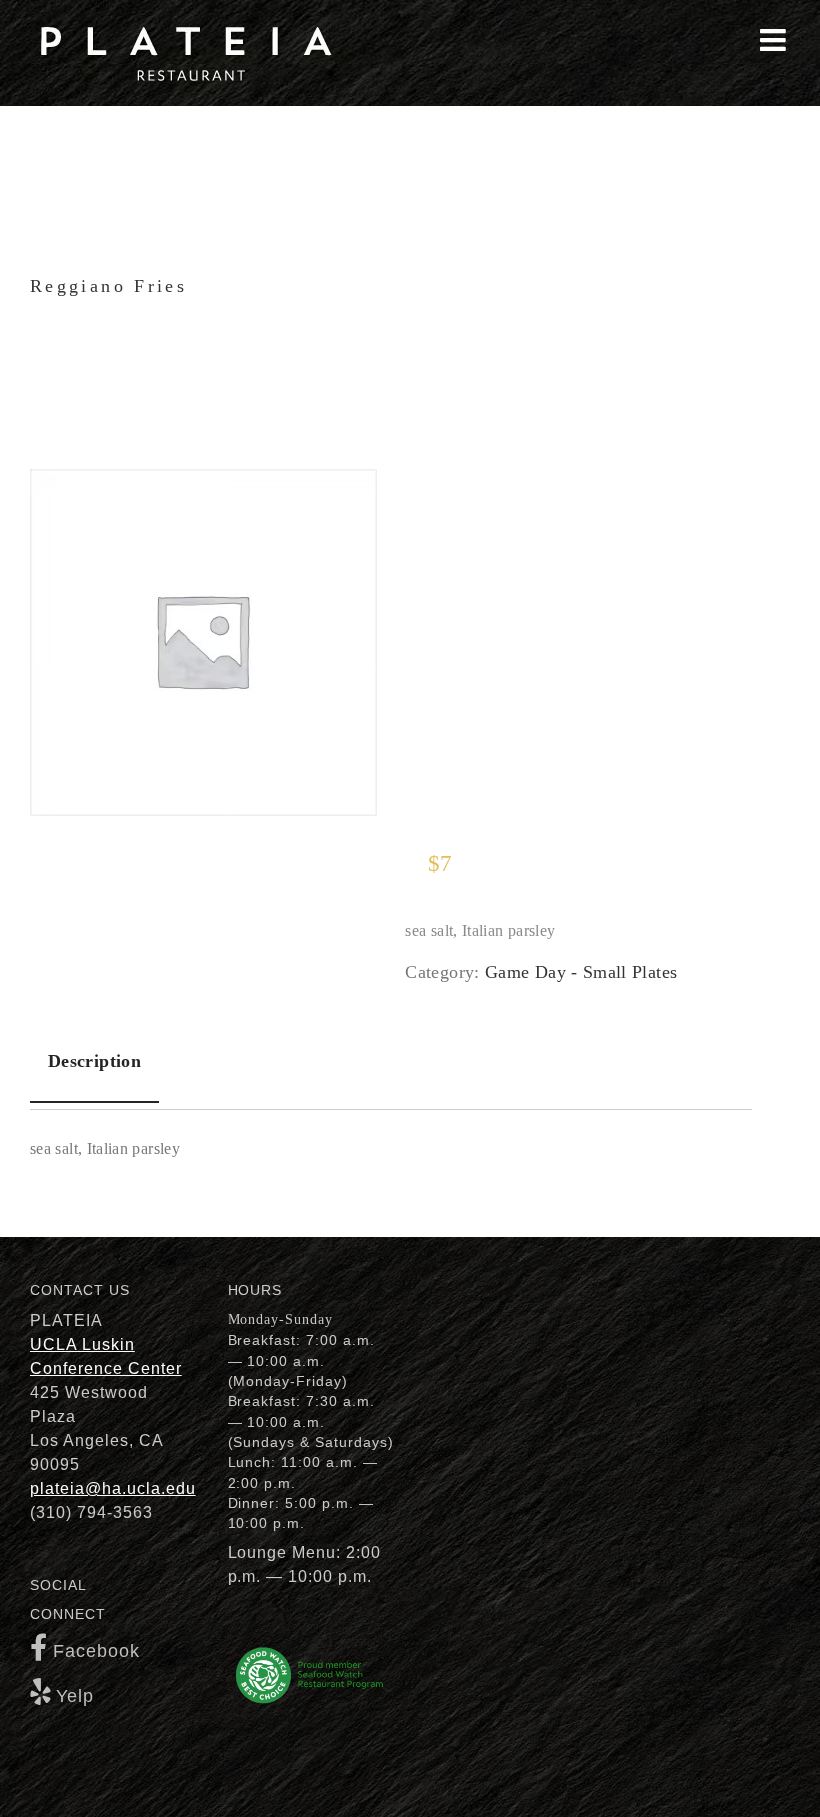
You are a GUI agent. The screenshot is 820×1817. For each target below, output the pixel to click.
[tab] (94, 1062)
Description (94, 1061)
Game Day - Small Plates (581, 972)
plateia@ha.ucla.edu (113, 1488)
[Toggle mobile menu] (775, 40)
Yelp (75, 1696)
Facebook (96, 1651)
